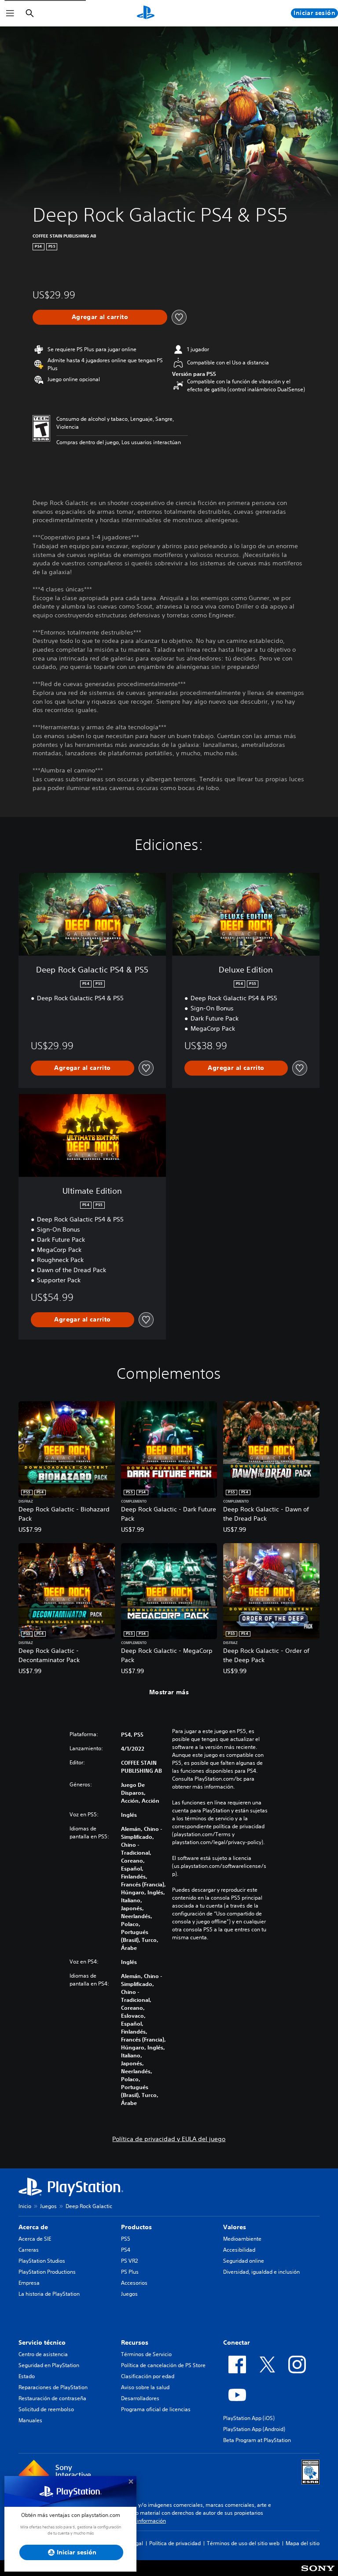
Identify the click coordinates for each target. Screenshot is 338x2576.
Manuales (30, 2420)
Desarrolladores (140, 2398)
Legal (136, 2543)
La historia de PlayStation (49, 2294)
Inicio (25, 2206)
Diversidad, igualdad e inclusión (261, 2272)
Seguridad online (244, 2261)
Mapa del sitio (303, 2543)
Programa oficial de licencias (156, 2409)
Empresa (29, 2283)
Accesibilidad (239, 2250)
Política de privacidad (175, 2543)
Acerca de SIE (35, 2239)
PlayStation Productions (47, 2272)
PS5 (126, 2239)
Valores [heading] (235, 2227)
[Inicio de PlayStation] (146, 13)
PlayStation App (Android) (254, 2429)
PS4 (126, 2250)
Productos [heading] (136, 2227)
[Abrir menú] (10, 13)
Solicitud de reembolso (46, 2409)
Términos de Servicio (146, 2354)
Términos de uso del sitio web (243, 2543)
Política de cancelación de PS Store (163, 2365)
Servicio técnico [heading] (42, 2342)
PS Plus (130, 2272)
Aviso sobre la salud (145, 2387)
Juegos (48, 2206)
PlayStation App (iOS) (249, 2418)
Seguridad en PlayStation (49, 2365)
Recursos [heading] (135, 2342)
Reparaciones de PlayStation (53, 2387)
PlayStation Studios (42, 2261)
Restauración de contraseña (52, 2398)
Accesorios (134, 2283)
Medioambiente (242, 2239)
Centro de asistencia (43, 2354)
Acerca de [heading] (33, 2227)
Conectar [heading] (237, 2342)
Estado (27, 2376)
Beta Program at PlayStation (257, 2440)
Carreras (29, 2250)
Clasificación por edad (148, 2376)
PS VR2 (129, 2261)
